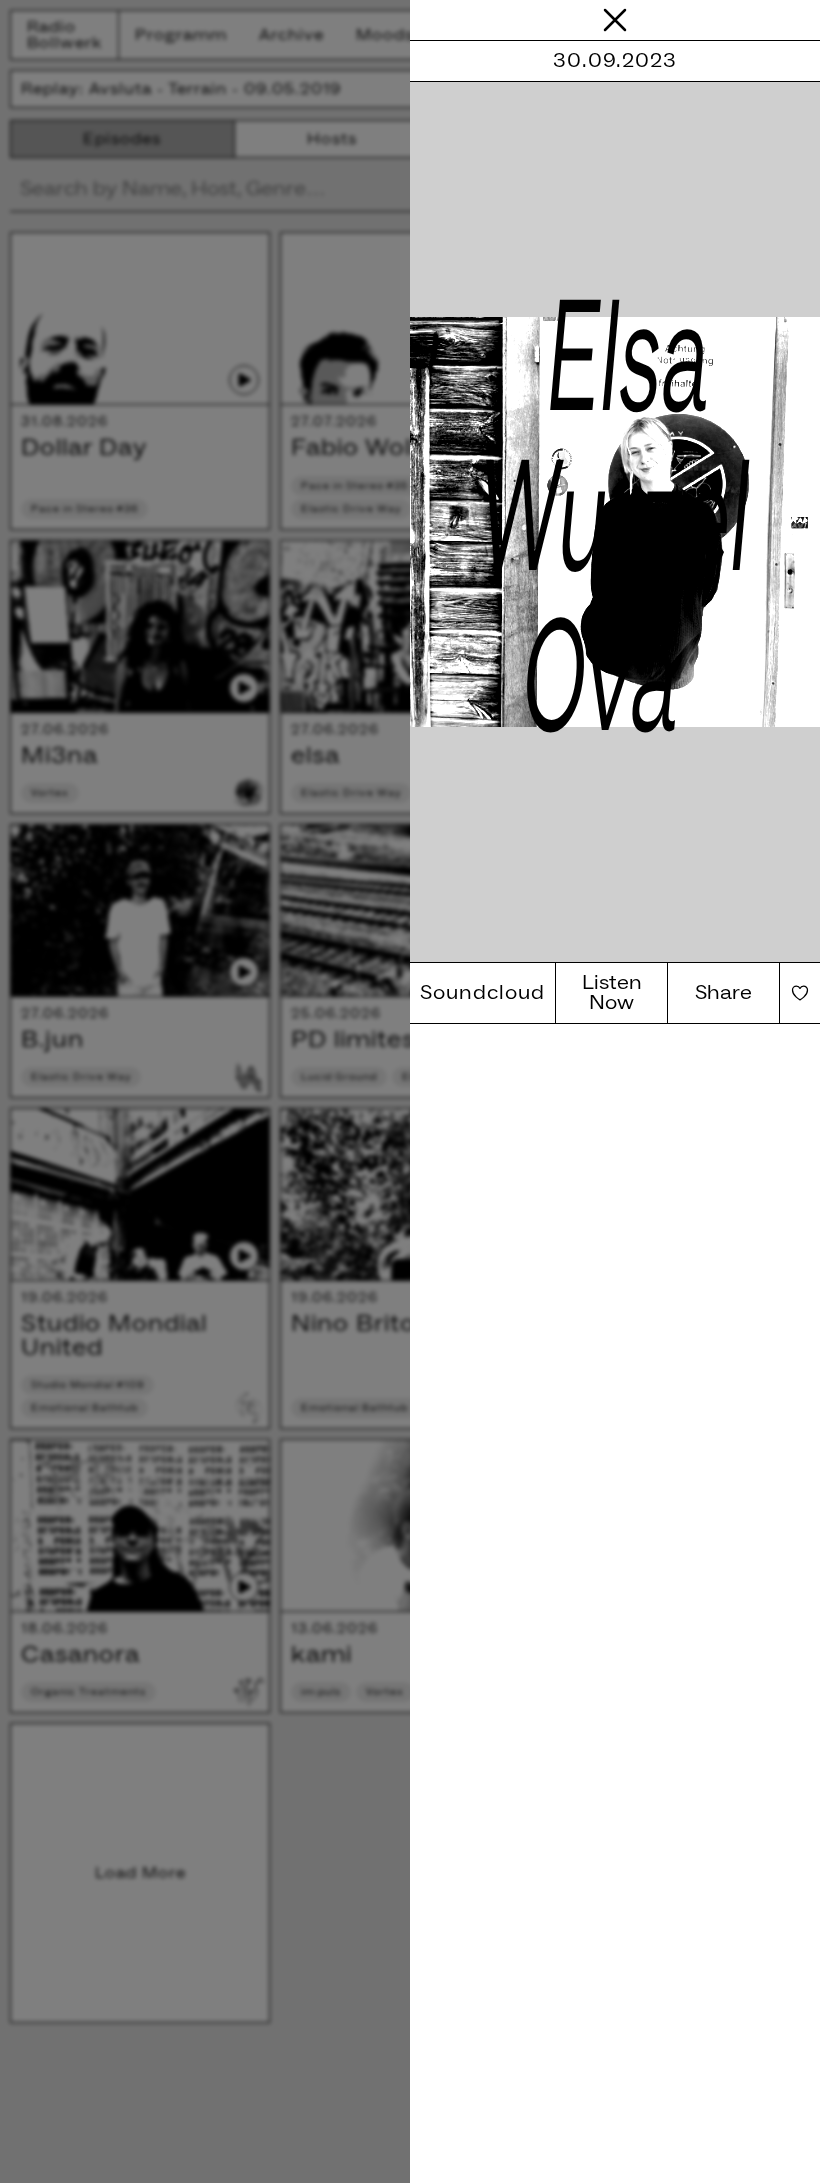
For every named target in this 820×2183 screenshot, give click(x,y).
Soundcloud (482, 993)
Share (723, 993)
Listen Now (612, 993)
